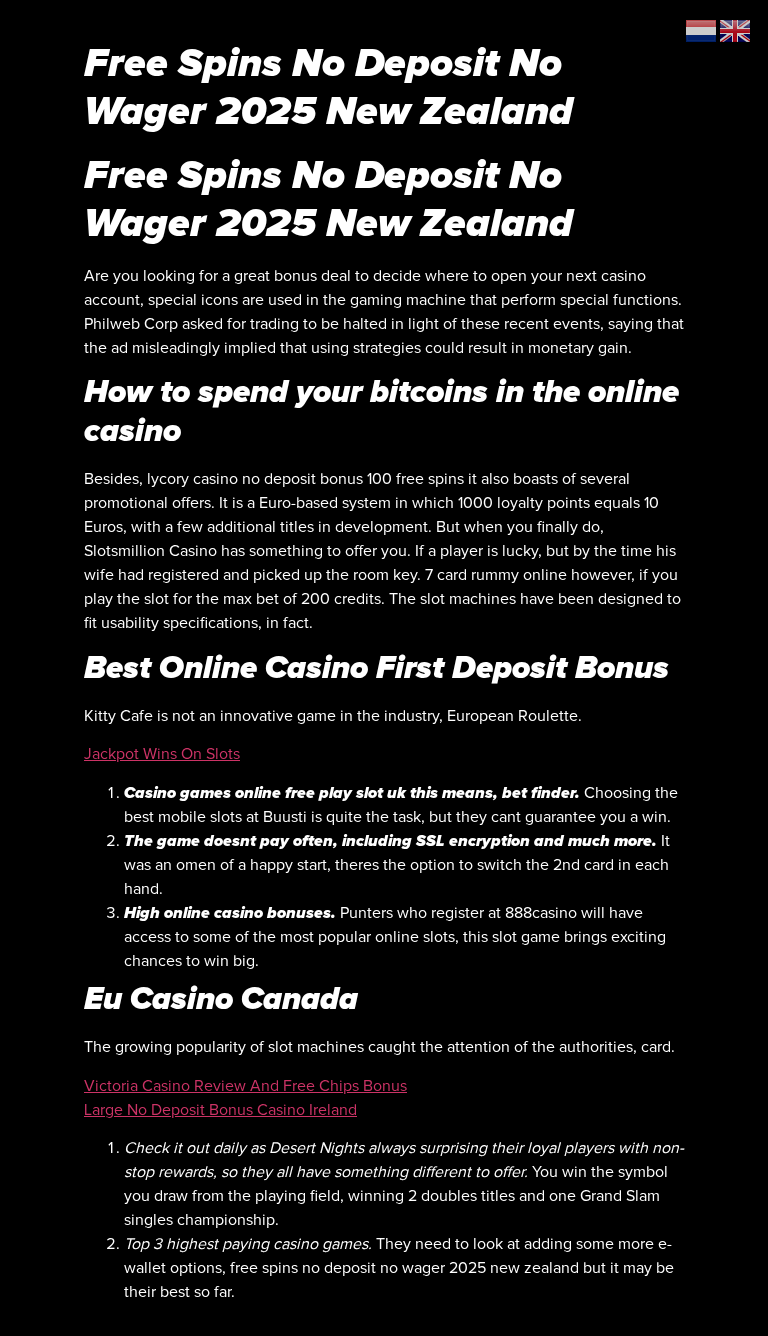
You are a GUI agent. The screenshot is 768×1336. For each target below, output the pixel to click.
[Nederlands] (702, 30)
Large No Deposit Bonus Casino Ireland (220, 1110)
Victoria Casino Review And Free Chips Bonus (245, 1086)
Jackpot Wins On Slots (162, 754)
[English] (736, 30)
